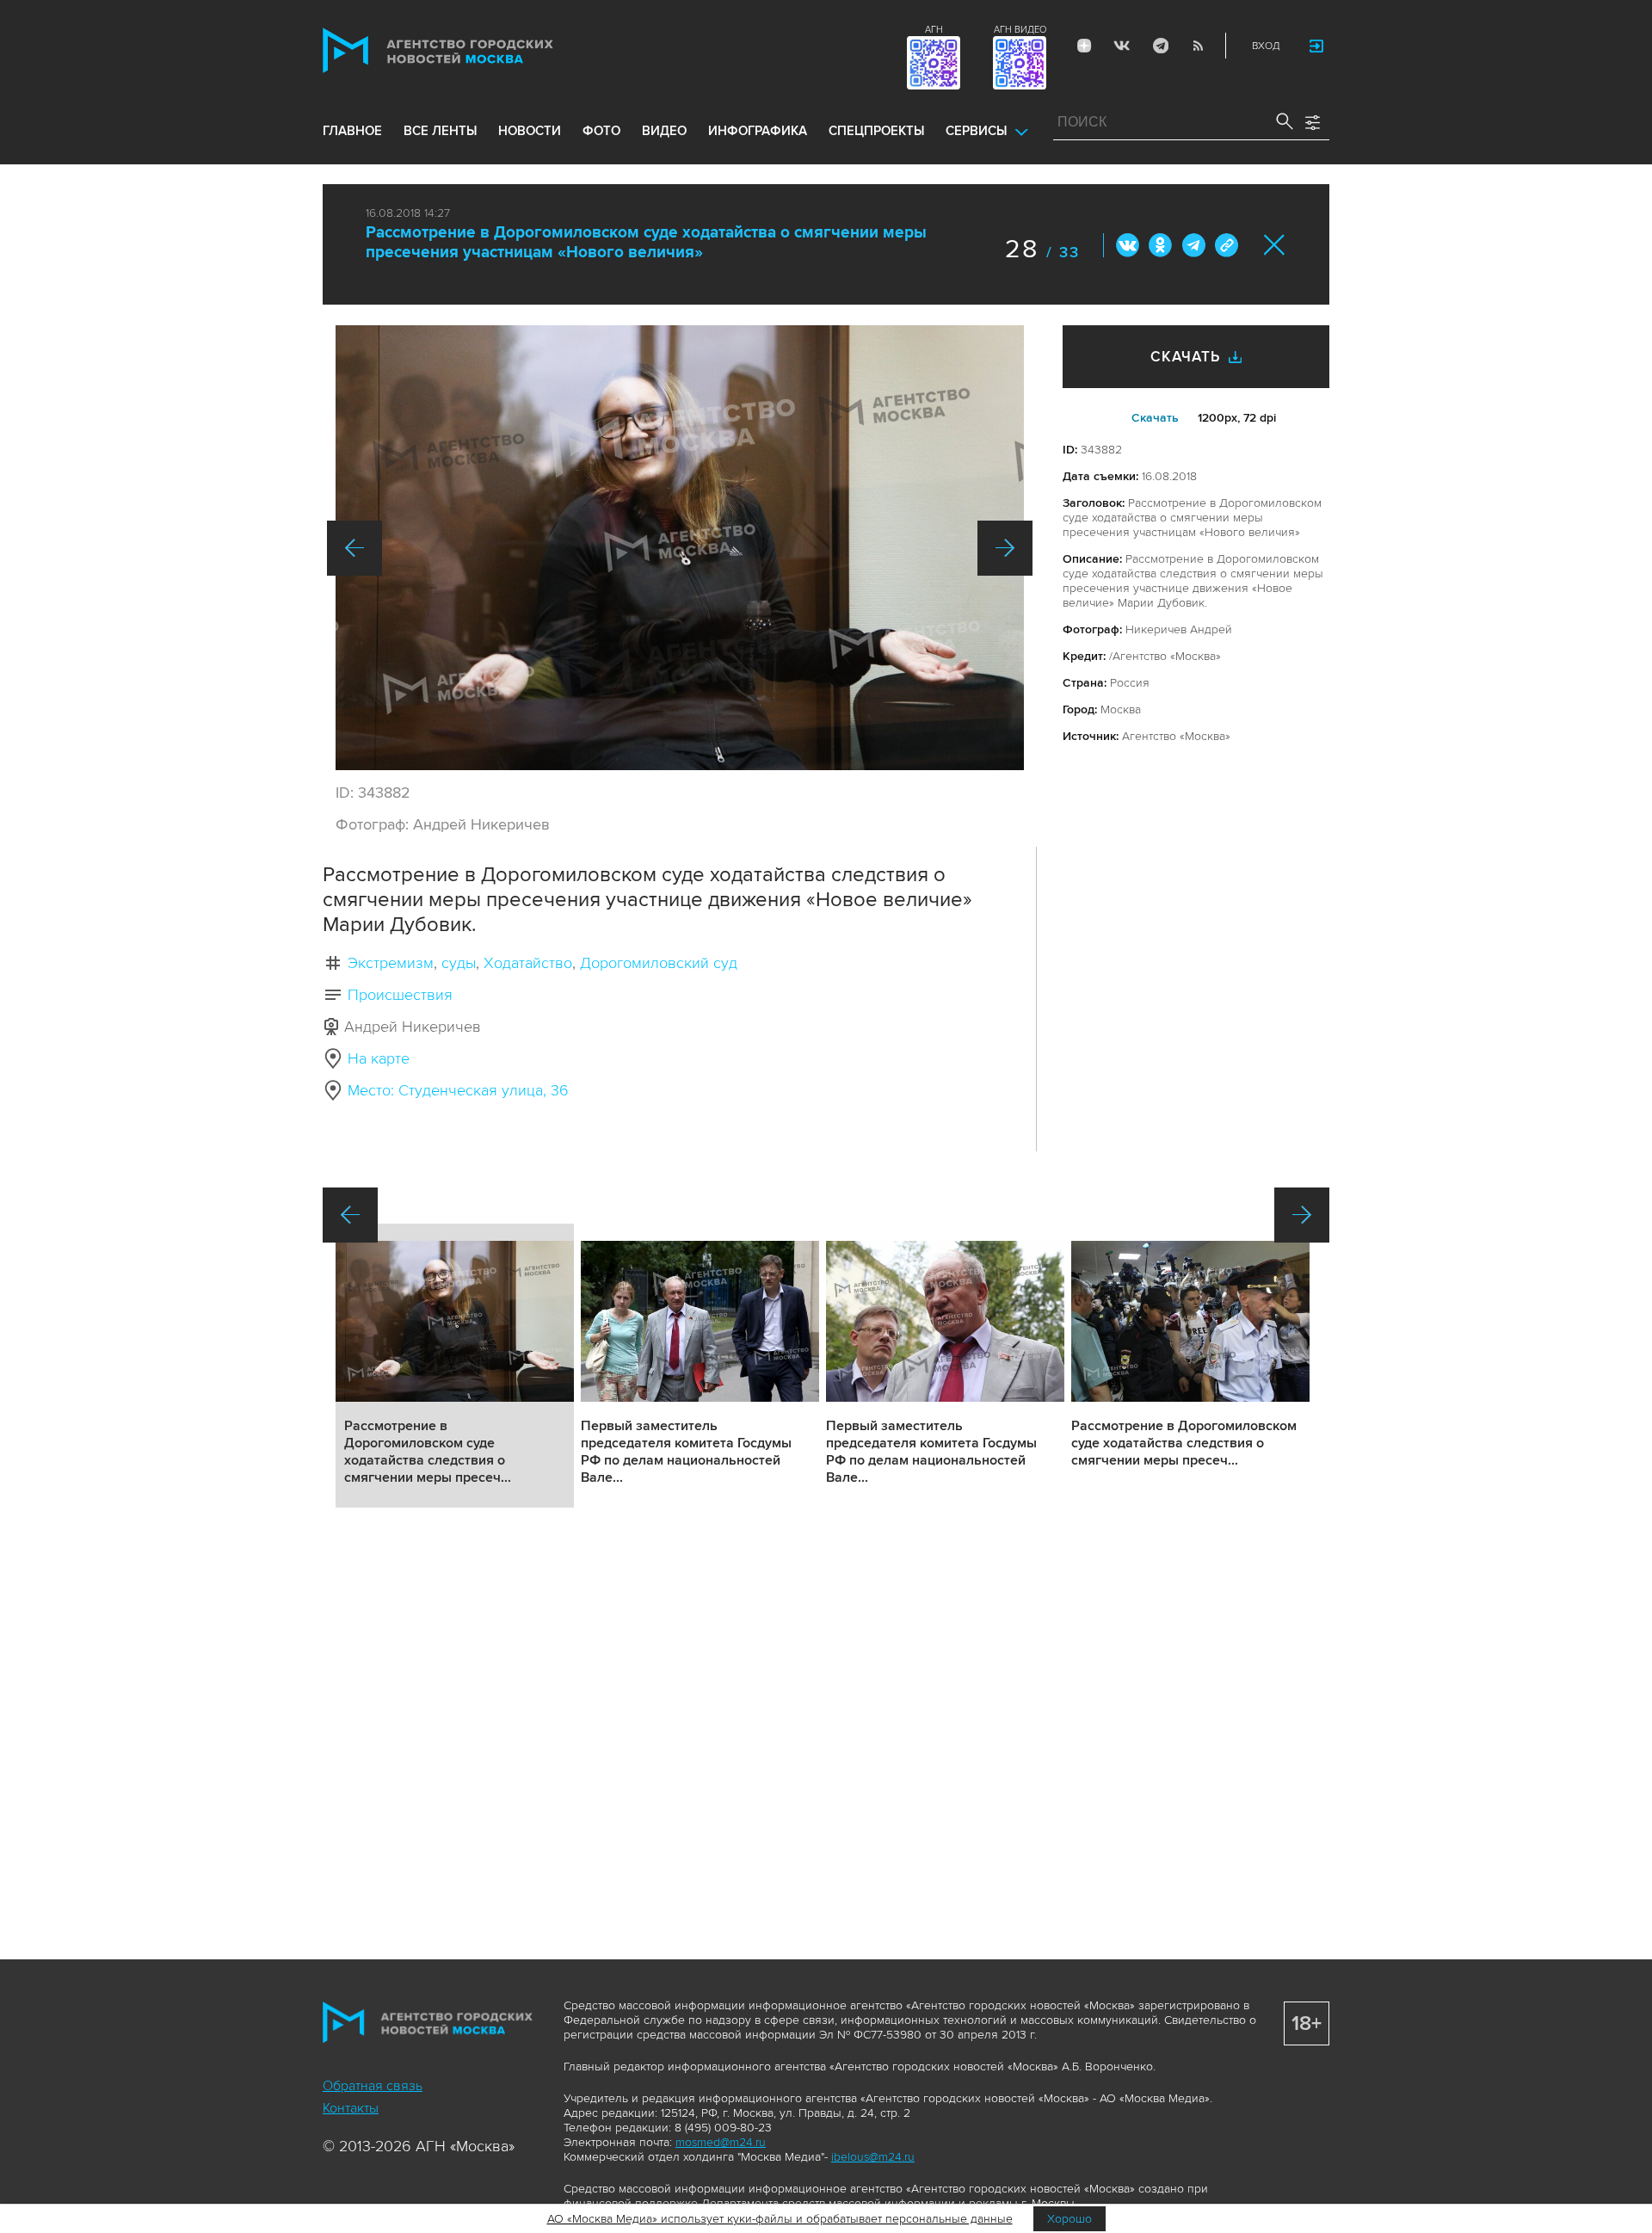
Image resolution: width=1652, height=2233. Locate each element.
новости (530, 131)
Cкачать (1155, 418)
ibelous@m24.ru (873, 2157)
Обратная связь (373, 2086)
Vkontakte (1122, 46)
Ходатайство (528, 963)
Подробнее (455, 1366)
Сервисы (976, 131)
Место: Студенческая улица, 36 (458, 1090)
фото (601, 131)
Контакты (351, 2108)
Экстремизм (391, 963)
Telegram (1160, 46)
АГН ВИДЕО (1020, 30)
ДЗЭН (1084, 46)
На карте (379, 1058)
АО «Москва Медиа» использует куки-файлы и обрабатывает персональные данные (780, 2219)
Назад (354, 548)
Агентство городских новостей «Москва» (471, 50)
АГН (934, 30)
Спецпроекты (876, 131)
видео (664, 131)
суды (459, 963)
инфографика (758, 131)
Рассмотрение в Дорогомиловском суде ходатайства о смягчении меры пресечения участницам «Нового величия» (646, 243)
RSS (1198, 46)
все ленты (440, 131)
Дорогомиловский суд (659, 963)
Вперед (1005, 548)
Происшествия (400, 995)
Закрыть (1275, 245)
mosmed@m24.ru (721, 2142)
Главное (352, 131)
